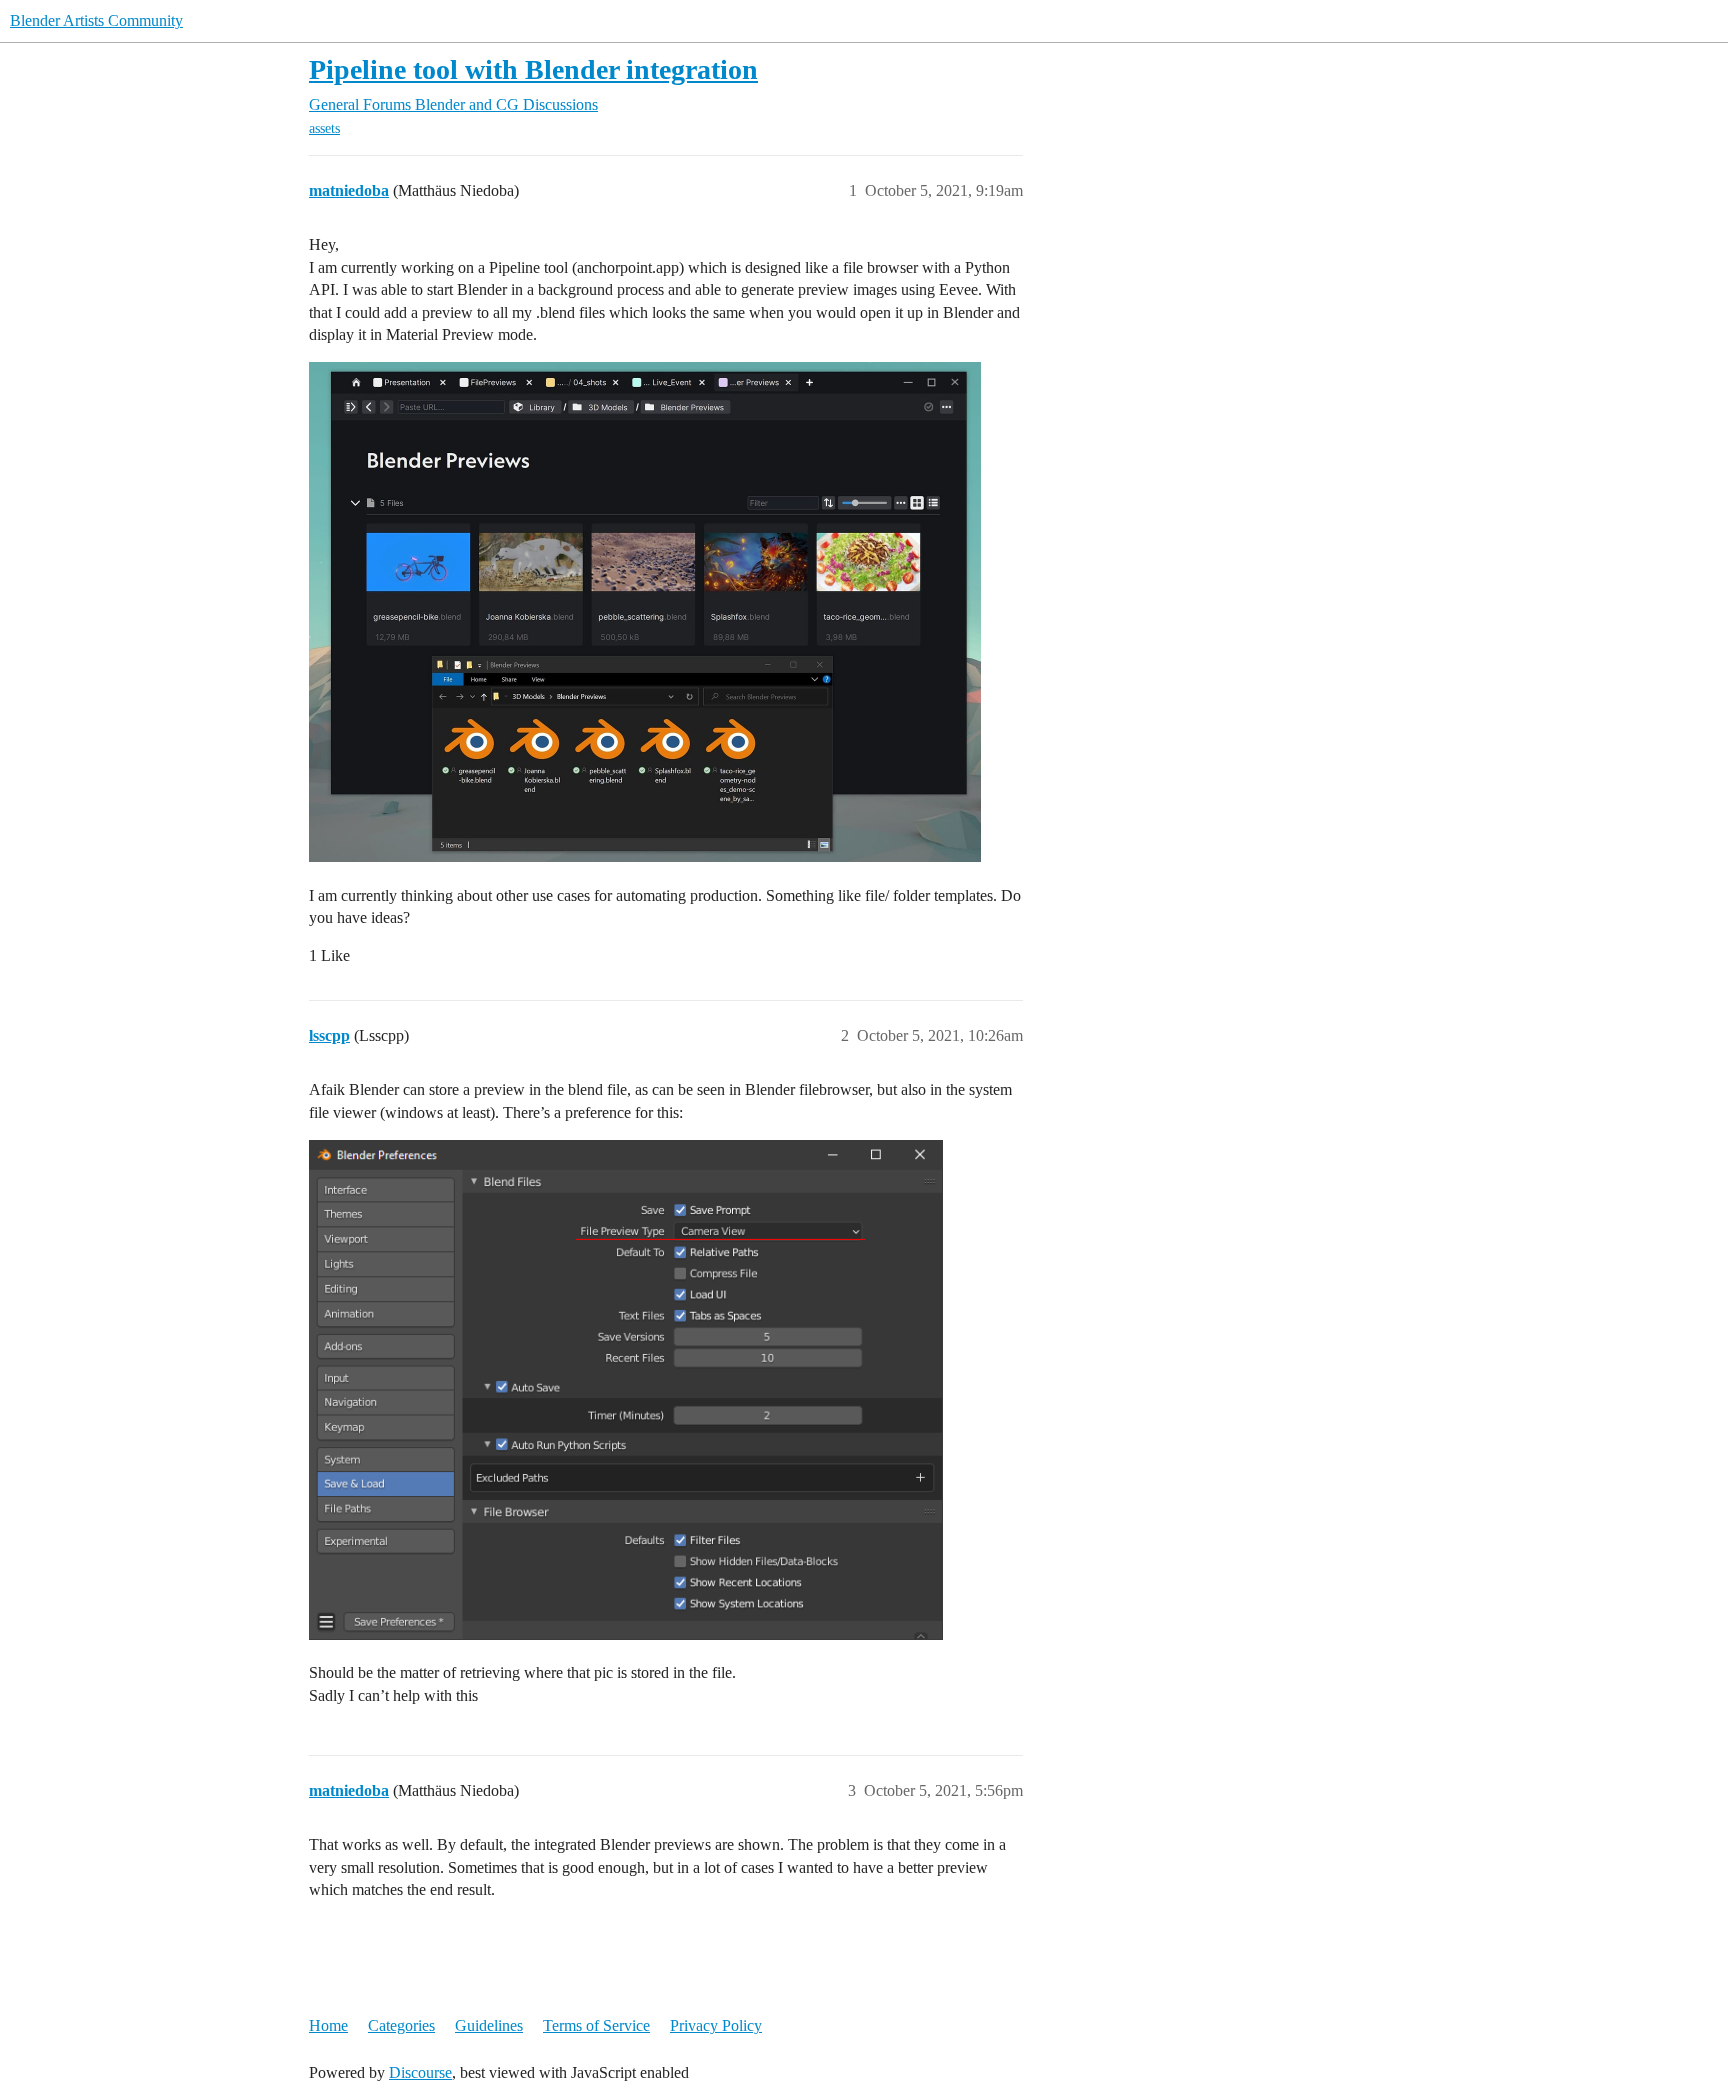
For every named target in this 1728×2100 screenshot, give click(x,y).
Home (328, 2025)
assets (324, 128)
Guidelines (489, 2025)
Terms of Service (596, 2025)
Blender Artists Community (96, 20)
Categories (401, 2025)
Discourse (420, 2072)
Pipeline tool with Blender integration (533, 69)
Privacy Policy (716, 2025)
